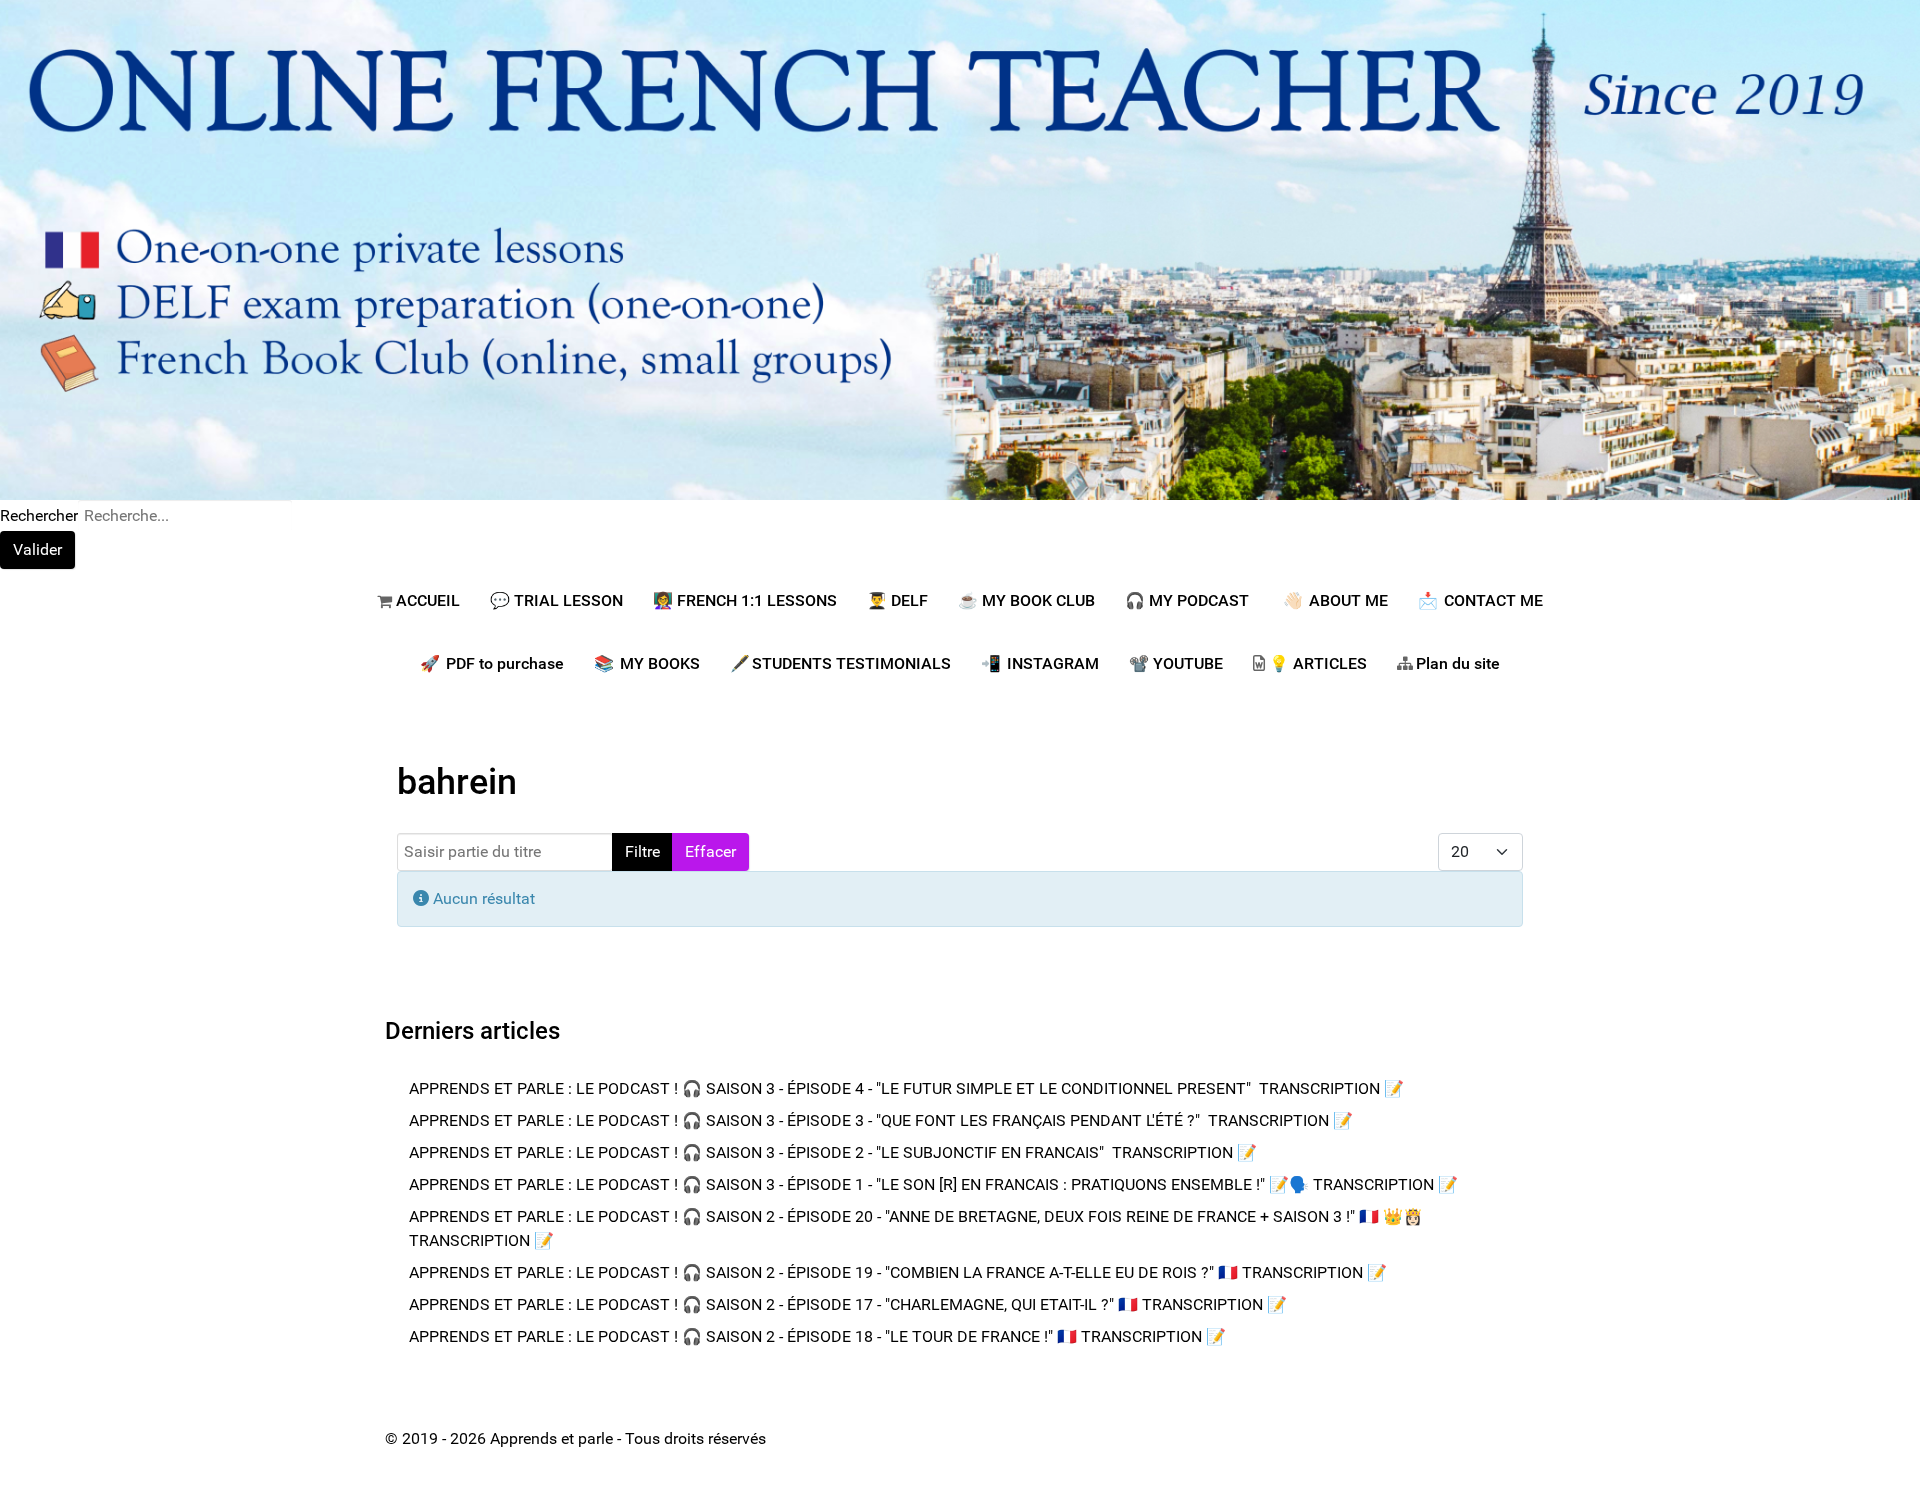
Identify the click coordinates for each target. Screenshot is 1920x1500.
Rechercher (39, 515)
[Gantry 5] (960, 248)
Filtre (642, 851)
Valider (37, 549)
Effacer (710, 851)
